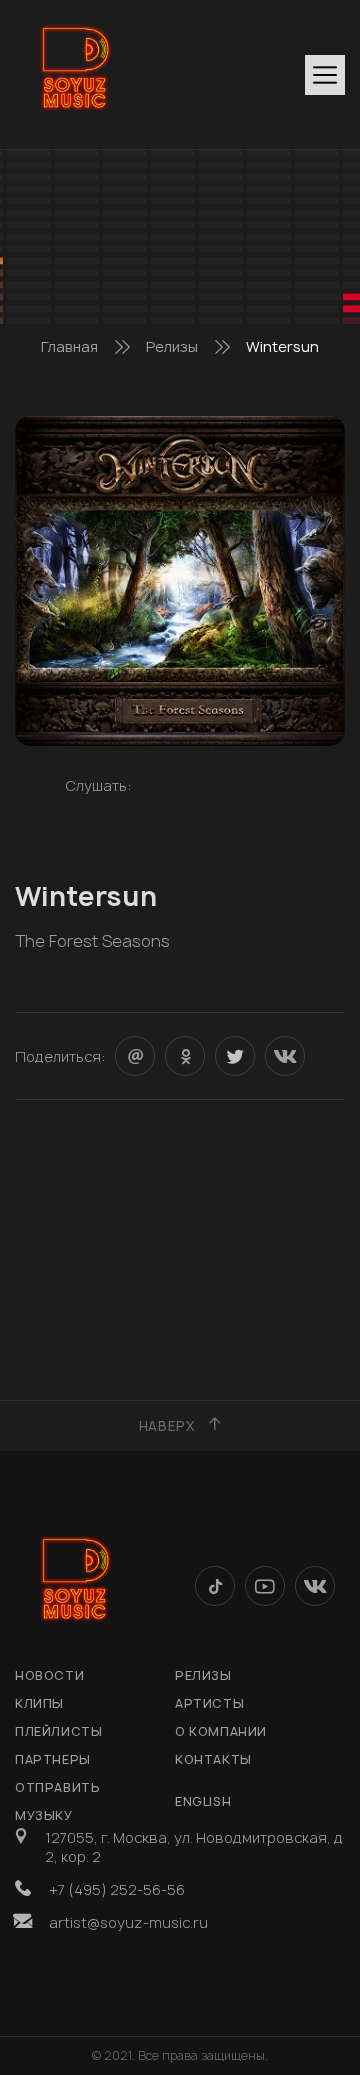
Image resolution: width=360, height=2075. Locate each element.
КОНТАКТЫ (213, 1759)
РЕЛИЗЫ (203, 1675)
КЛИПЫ (39, 1703)
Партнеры (53, 1759)
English (203, 1801)
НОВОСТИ (49, 1675)
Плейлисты (58, 1731)
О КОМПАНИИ (221, 1731)
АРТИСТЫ (209, 1703)
